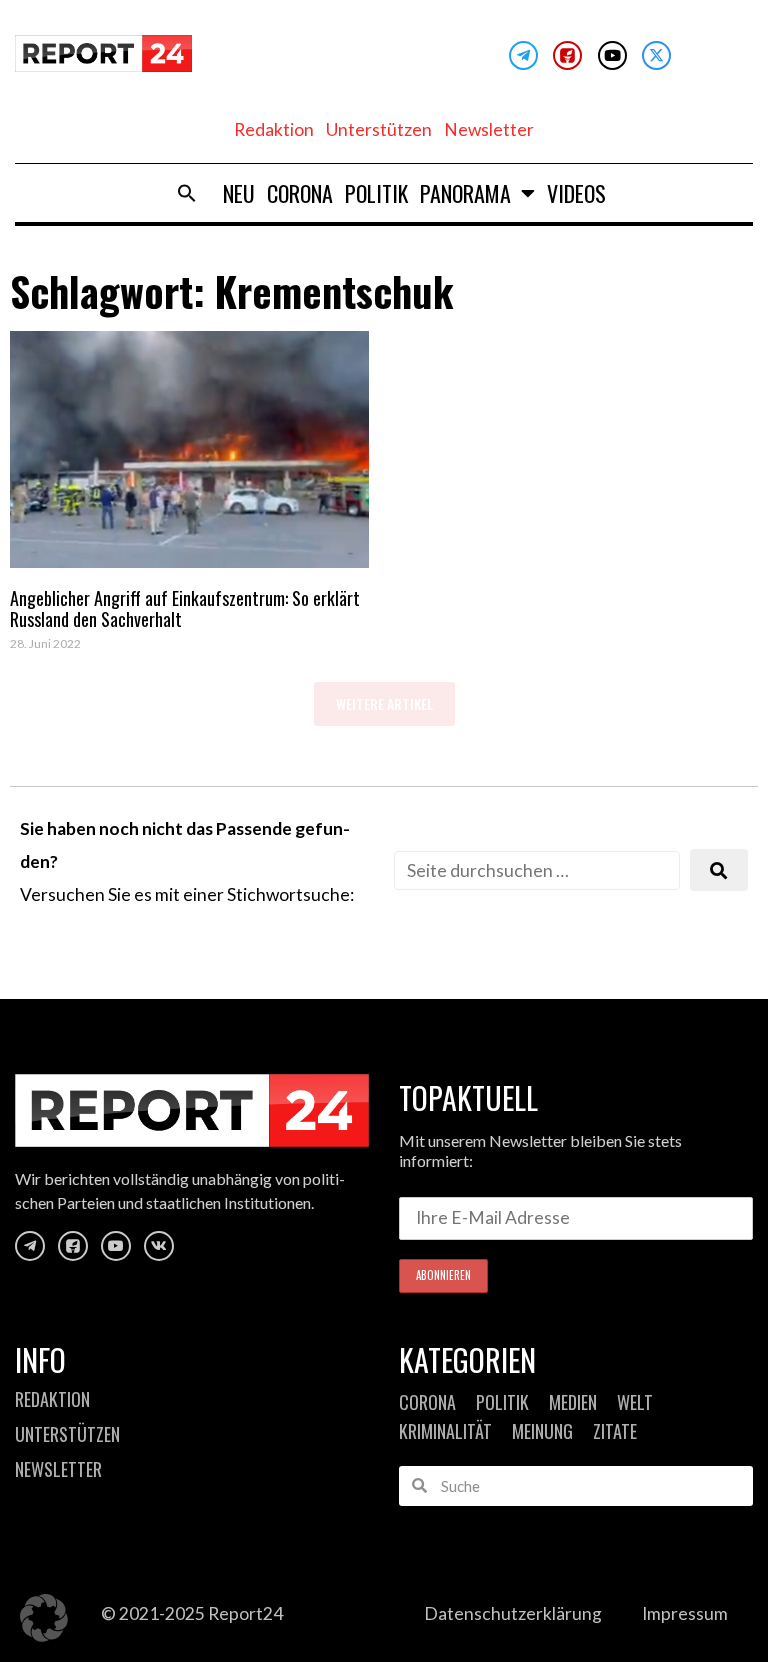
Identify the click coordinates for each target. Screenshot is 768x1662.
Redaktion (274, 129)
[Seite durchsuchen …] (537, 870)
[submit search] (719, 870)
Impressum (685, 1613)
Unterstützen (379, 129)
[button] (187, 193)
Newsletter (489, 129)
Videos (576, 193)
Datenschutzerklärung (513, 1613)
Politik (376, 193)
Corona (300, 193)
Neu (239, 193)
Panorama (465, 193)
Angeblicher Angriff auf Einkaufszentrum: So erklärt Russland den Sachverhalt (185, 609)
